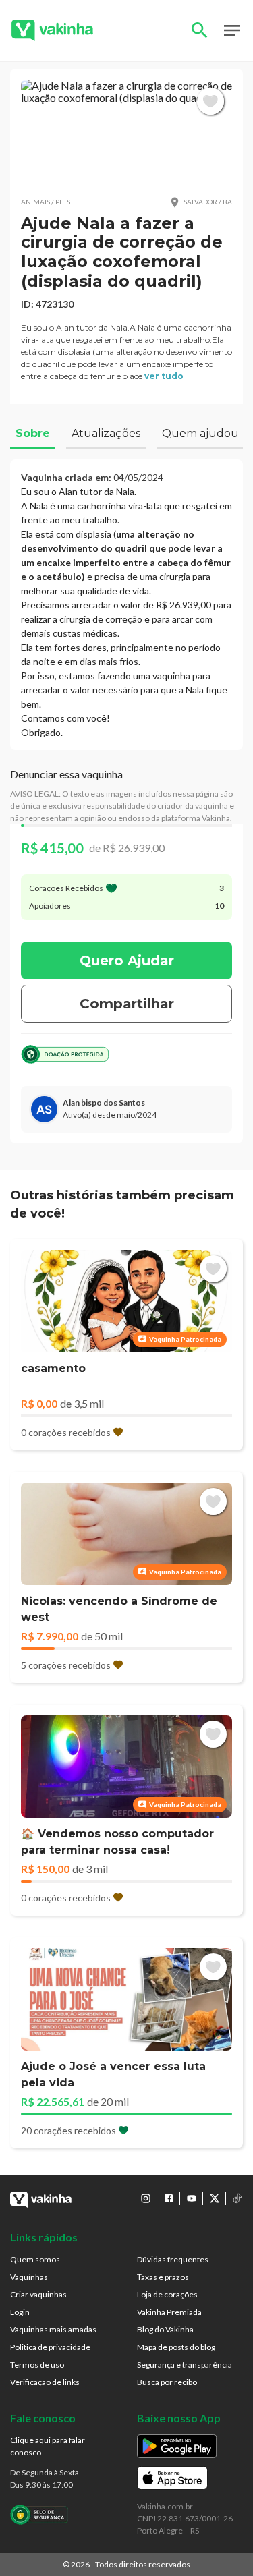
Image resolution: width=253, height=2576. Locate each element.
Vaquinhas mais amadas (53, 2329)
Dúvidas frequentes (173, 2259)
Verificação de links (45, 2382)
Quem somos (35, 2259)
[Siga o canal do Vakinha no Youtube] (192, 2198)
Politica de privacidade (50, 2347)
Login (20, 2312)
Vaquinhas (29, 2277)
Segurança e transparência (185, 2365)
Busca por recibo (167, 2382)
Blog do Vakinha (165, 2329)
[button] (126, 133)
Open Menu (232, 30)
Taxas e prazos (163, 2277)
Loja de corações (167, 2294)
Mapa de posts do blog (176, 2347)
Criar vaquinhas (38, 2294)
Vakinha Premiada (169, 2312)
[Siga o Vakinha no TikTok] (237, 2198)
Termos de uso (37, 2365)
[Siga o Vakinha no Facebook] (169, 2198)
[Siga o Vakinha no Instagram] (146, 2198)
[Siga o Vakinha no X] (215, 2198)
